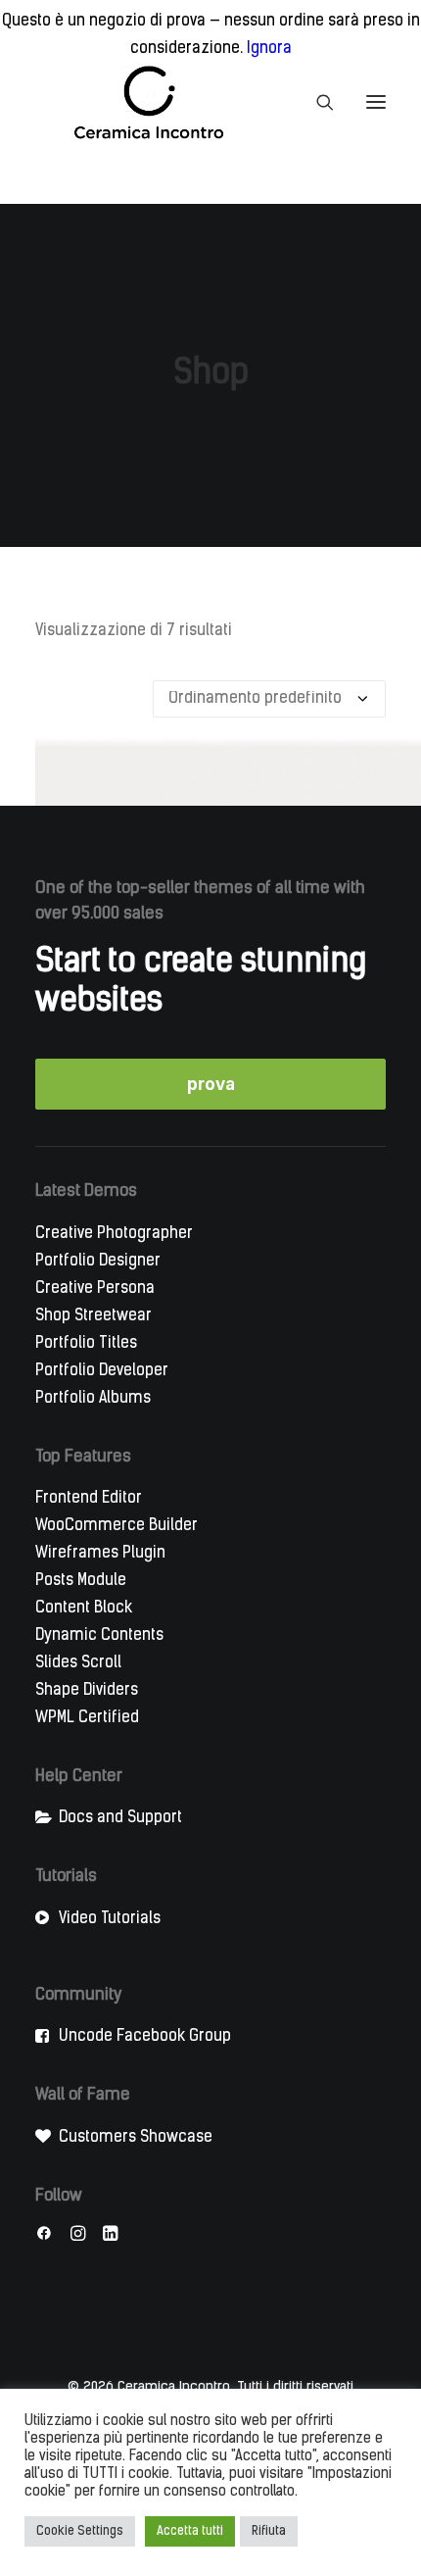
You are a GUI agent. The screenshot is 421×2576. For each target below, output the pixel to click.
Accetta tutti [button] (190, 2531)
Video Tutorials (110, 1919)
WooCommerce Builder (117, 1526)
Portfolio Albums (93, 1399)
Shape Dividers (87, 1691)
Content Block (84, 1609)
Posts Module (81, 1581)
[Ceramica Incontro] (136, 102)
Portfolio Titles (86, 1344)
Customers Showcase (136, 2138)
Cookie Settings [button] (80, 2531)
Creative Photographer (114, 1234)
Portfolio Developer (102, 1371)
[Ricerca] (316, 102)
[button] (376, 102)
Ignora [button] (269, 49)
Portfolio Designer (98, 1262)
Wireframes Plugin (100, 1554)
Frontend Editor (89, 1499)
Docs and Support (120, 1818)
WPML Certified (87, 1718)
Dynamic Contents (99, 1636)
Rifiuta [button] (269, 2531)
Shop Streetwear (94, 1316)
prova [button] (211, 1084)
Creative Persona (95, 1289)
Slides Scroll (78, 1663)
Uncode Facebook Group (145, 2037)
